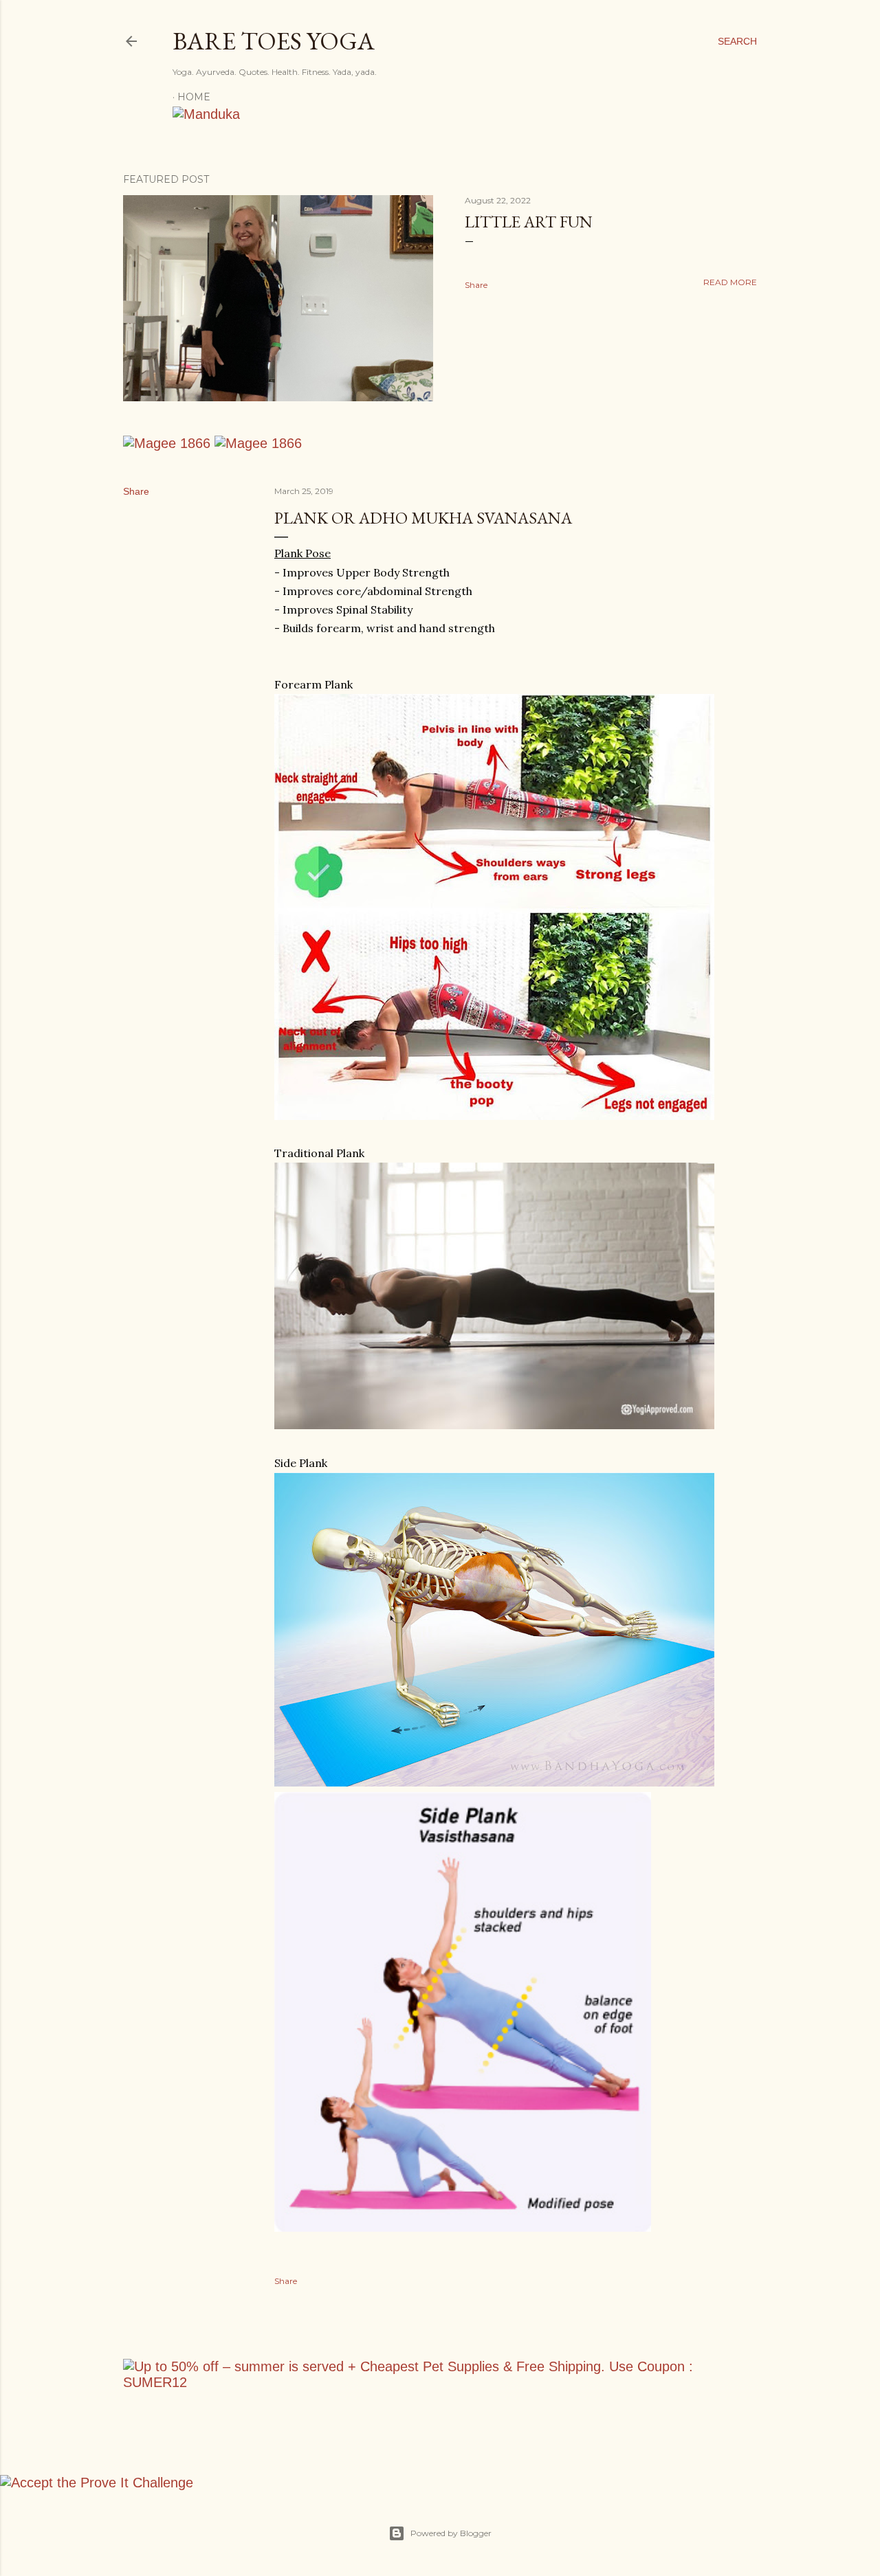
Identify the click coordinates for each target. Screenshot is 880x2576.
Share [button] (476, 285)
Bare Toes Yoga (274, 41)
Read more (730, 282)
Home (194, 97)
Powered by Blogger (451, 2533)
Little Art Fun (529, 222)
